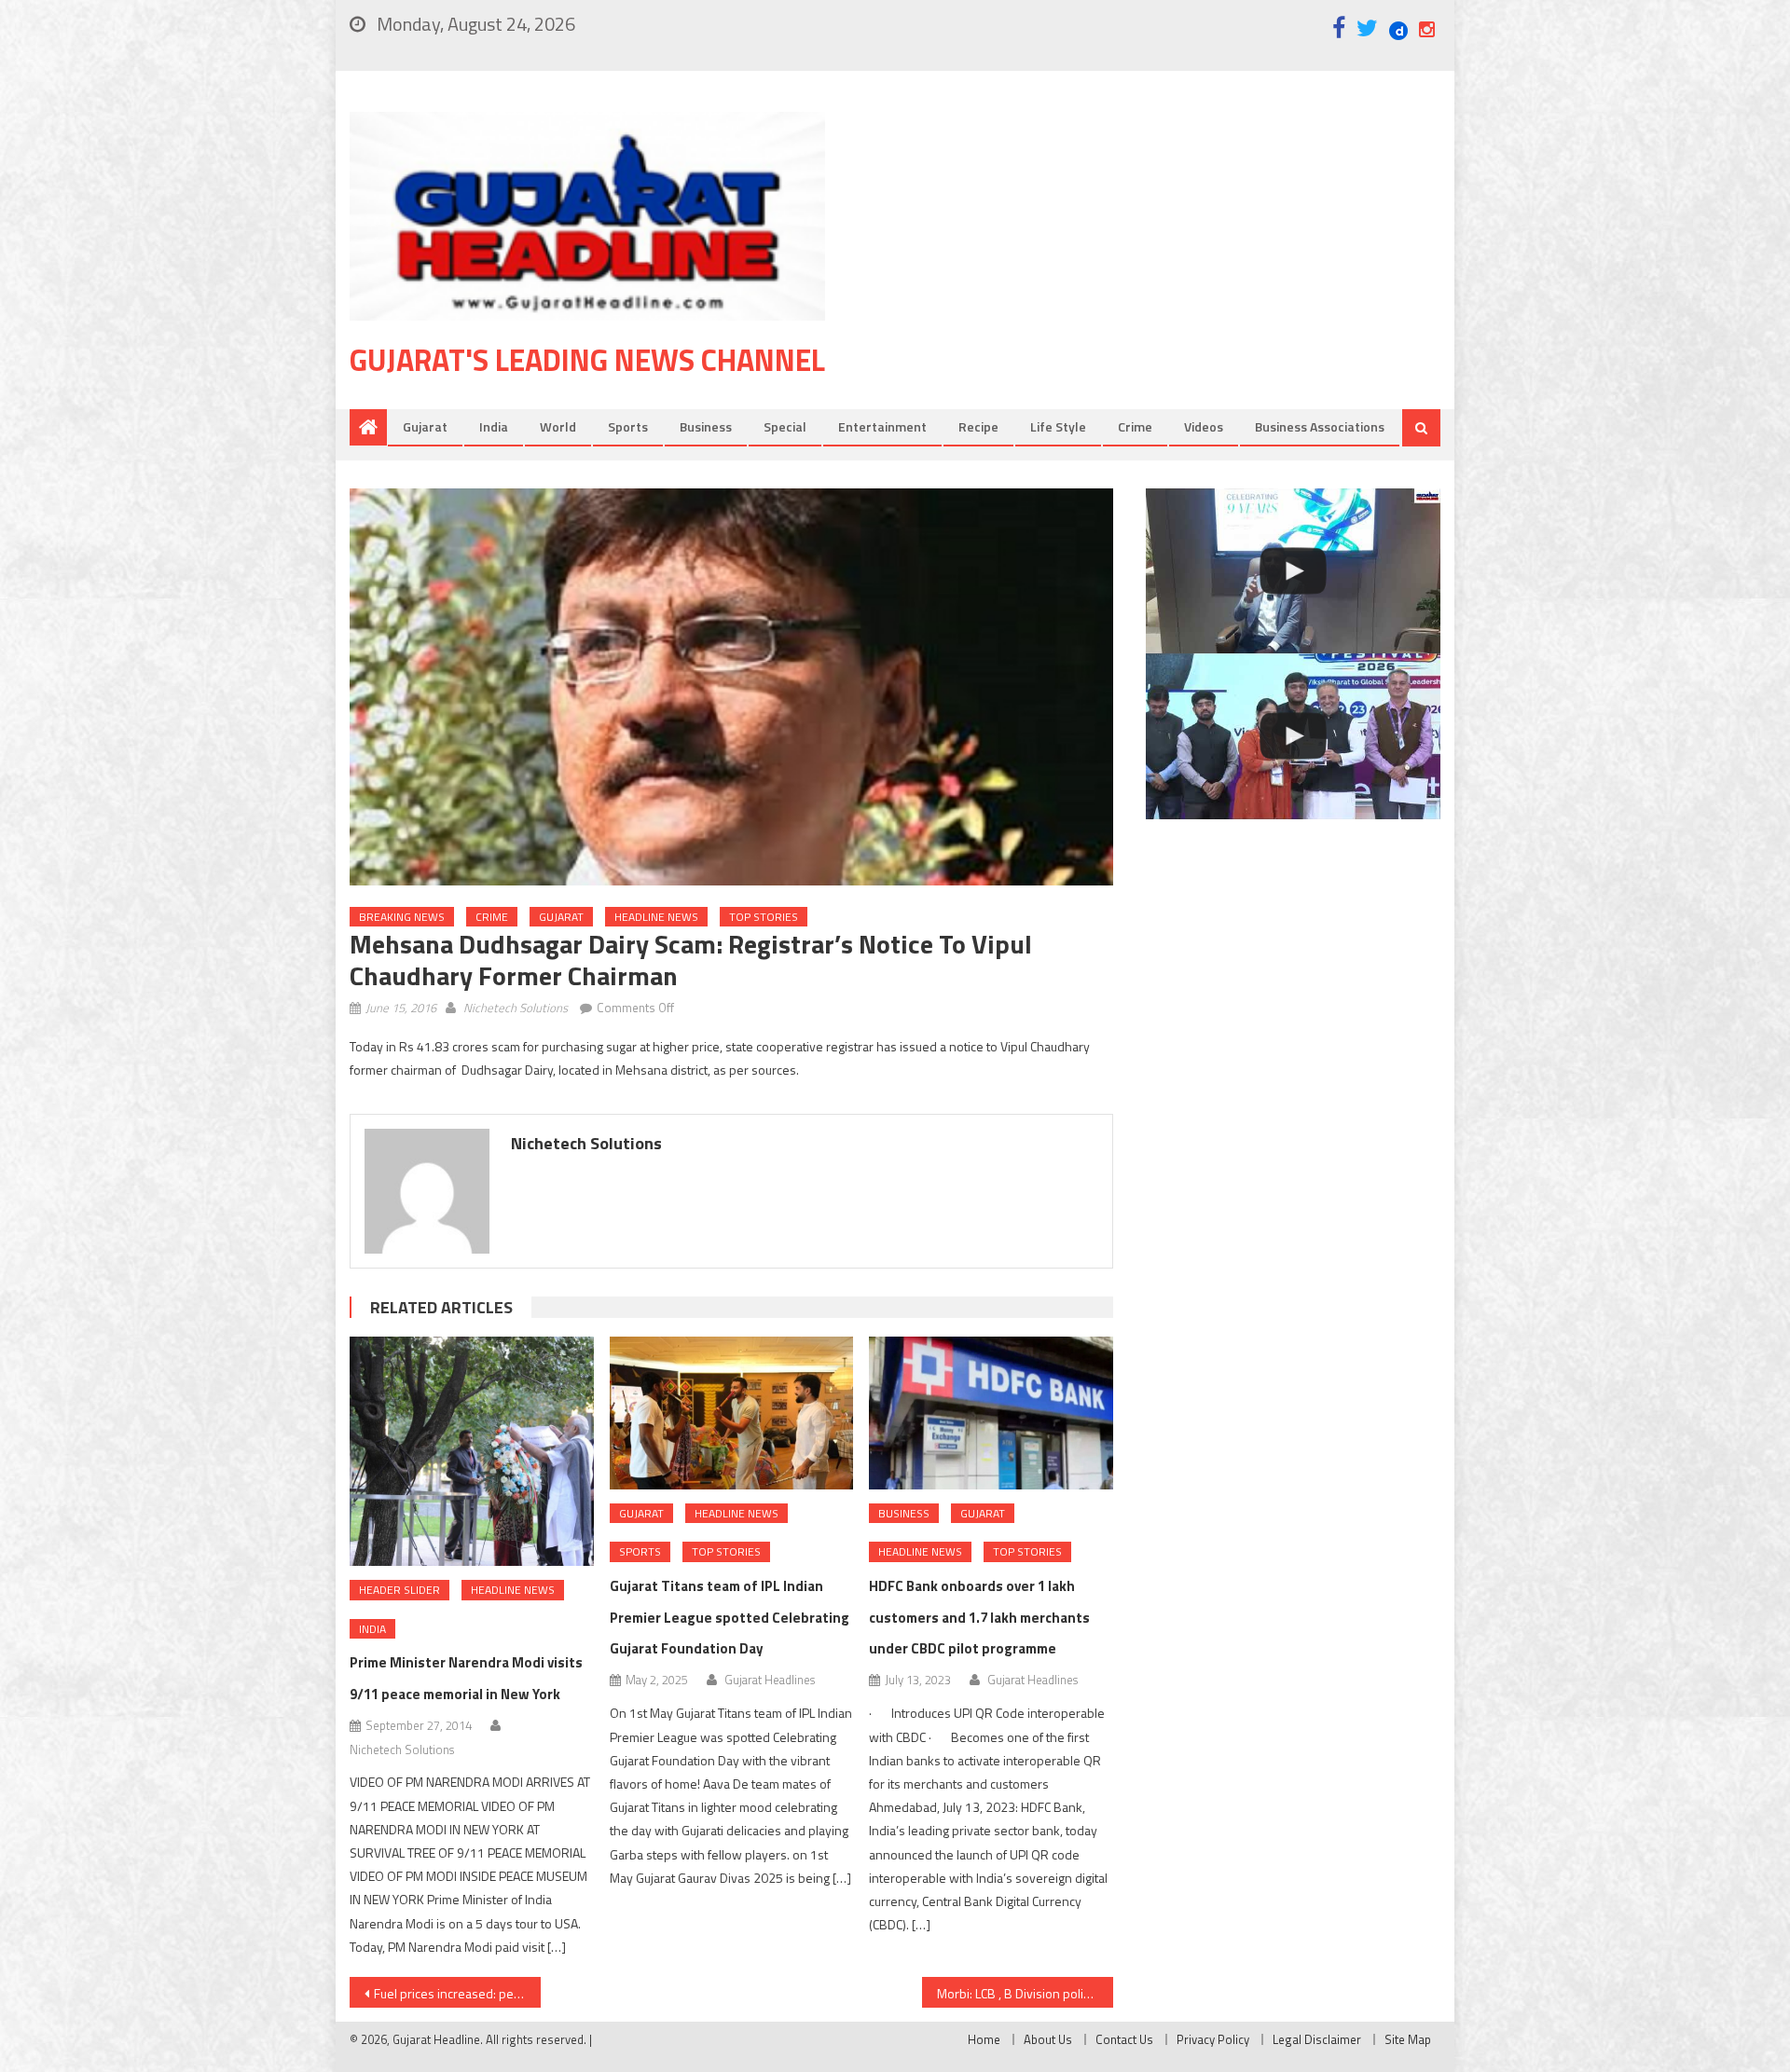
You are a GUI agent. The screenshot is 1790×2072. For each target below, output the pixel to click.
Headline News (656, 917)
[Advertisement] (1161, 260)
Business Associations (1320, 426)
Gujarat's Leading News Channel (587, 360)
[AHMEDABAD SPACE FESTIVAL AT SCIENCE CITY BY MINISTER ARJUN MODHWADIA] (1293, 736)
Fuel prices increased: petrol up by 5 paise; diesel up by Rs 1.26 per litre (457, 1993)
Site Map (1408, 2039)
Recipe (978, 426)
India (494, 426)
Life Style (1058, 426)
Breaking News (402, 917)
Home (984, 2039)
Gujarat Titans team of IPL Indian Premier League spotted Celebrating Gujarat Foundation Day (730, 1618)
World (558, 426)
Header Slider (399, 1590)
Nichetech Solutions (516, 1008)
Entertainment (882, 426)
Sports (628, 426)
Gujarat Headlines (770, 1680)
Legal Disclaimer (1317, 2039)
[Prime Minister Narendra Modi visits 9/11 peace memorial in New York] (472, 1451)
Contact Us (1124, 2039)
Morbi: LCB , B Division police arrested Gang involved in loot (1025, 1993)
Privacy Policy (1213, 2039)
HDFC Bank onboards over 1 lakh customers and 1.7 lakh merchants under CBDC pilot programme (979, 1618)
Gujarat (425, 426)
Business (706, 426)
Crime (1135, 426)
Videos (1204, 426)
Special (785, 426)
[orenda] (1293, 571)
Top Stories (764, 917)
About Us (1048, 2039)
